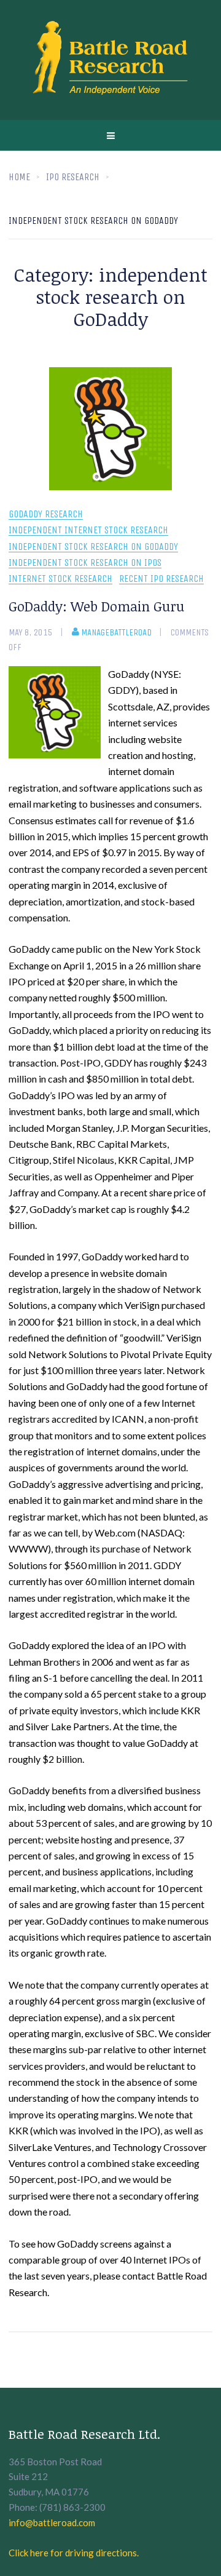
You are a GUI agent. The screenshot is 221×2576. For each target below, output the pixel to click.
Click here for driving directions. (74, 2553)
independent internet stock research (88, 531)
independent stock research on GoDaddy (93, 547)
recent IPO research (161, 579)
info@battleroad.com (52, 2522)
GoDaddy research (46, 515)
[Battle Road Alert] (110, 60)
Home (19, 177)
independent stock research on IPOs (85, 563)
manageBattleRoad (116, 632)
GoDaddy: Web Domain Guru (96, 606)
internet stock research (60, 579)
